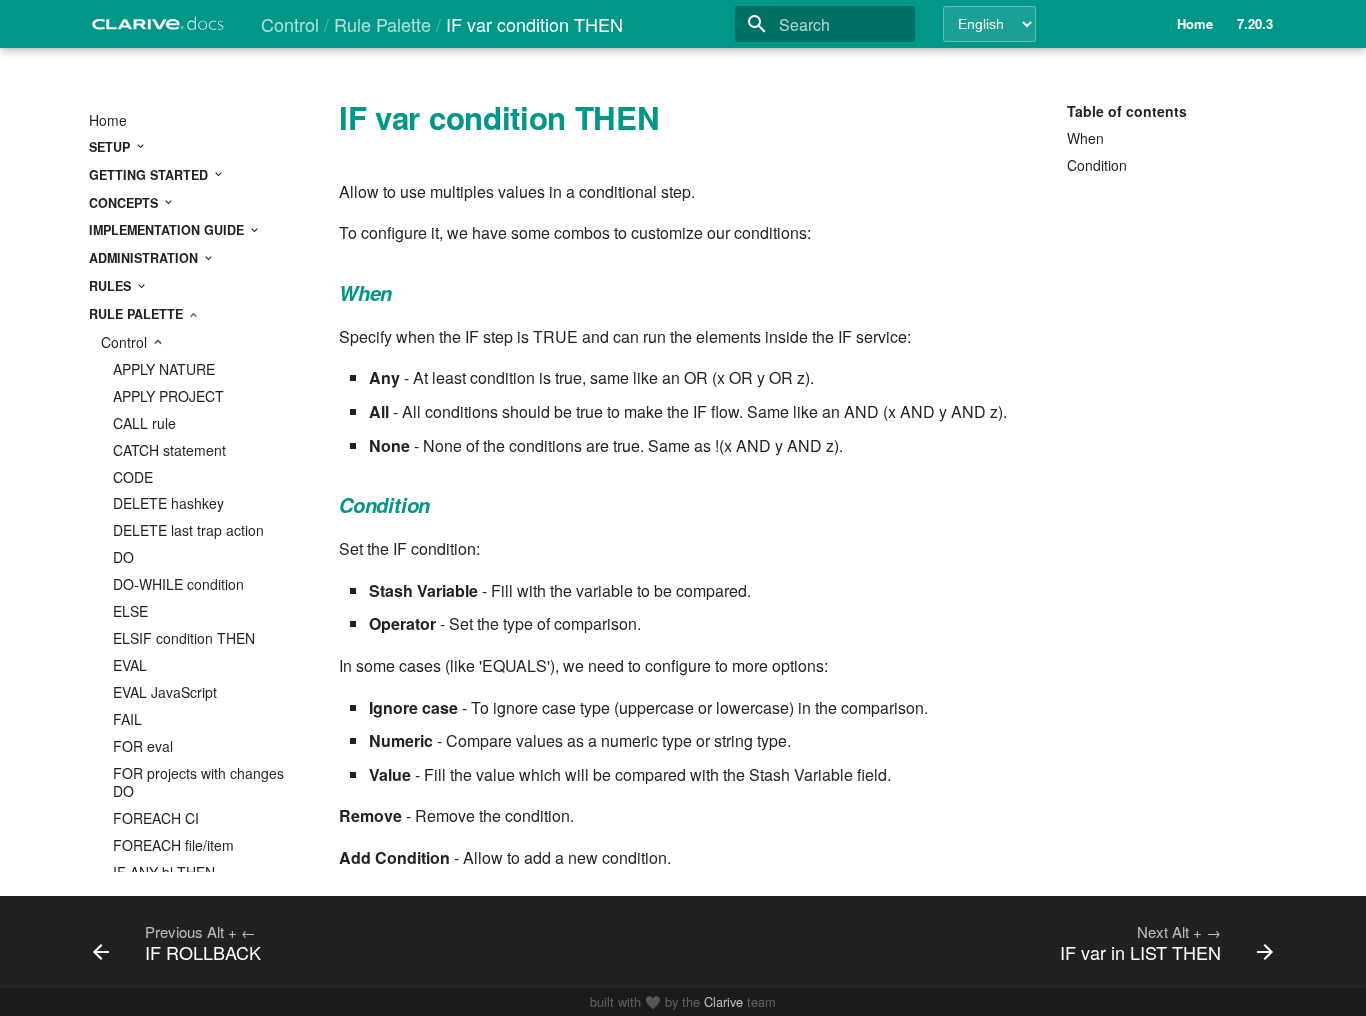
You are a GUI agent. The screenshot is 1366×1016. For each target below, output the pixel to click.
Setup (111, 147)
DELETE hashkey (168, 503)
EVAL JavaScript (165, 692)
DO (123, 557)
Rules (112, 286)
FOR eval (143, 746)
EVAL (130, 665)
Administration (145, 258)
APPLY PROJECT (168, 396)
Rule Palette (138, 314)
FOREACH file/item (173, 845)
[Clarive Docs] (159, 29)
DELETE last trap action (188, 530)
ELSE (130, 611)
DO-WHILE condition (178, 584)
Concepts (125, 203)
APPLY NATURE (164, 369)
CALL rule (144, 423)
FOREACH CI (156, 818)
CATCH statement (169, 450)
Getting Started (150, 175)
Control (126, 342)
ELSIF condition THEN (184, 638)
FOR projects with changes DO (198, 782)
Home (108, 120)
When (1085, 138)
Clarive (723, 1001)
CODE (133, 477)
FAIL (127, 719)
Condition (1097, 165)
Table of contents (1127, 111)
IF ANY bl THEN (164, 872)
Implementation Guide (168, 230)
